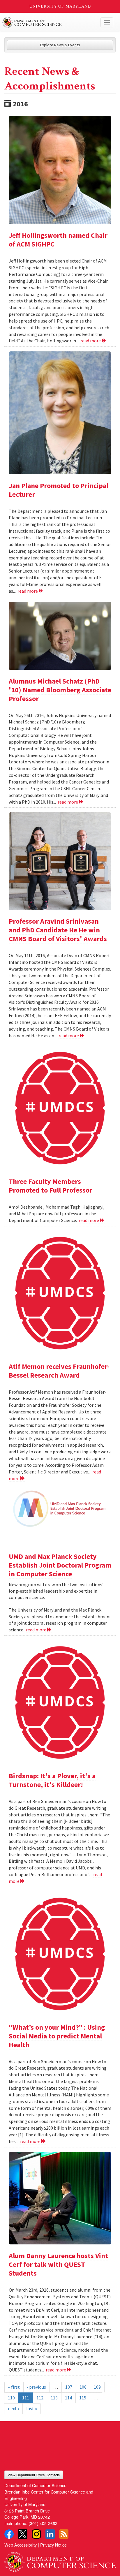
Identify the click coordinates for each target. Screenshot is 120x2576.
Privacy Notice (53, 2545)
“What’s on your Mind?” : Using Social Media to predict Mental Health (57, 2036)
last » (32, 2408)
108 (83, 2387)
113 (54, 2398)
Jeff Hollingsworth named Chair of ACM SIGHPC (58, 240)
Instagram (36, 2534)
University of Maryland (60, 6)
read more (91, 341)
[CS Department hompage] (60, 2560)
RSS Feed (64, 2534)
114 (68, 2398)
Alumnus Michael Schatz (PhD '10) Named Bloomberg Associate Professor (60, 690)
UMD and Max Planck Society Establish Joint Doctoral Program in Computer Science (60, 1565)
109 (97, 2387)
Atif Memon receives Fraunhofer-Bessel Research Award (59, 1371)
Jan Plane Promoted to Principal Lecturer (59, 490)
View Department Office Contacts (34, 2475)
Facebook (9, 2534)
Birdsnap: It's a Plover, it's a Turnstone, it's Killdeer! (52, 1780)
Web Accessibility (21, 2545)
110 (11, 2398)
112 (40, 2398)
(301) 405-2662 (43, 2523)
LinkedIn (50, 2534)
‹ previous (37, 2387)
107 (69, 2387)
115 (83, 2398)
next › (13, 2408)
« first (14, 2387)
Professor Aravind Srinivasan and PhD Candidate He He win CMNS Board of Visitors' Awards (58, 930)
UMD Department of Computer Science (48, 22)
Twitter (23, 2534)
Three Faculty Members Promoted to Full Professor (51, 1186)
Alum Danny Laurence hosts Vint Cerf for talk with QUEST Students (58, 2264)
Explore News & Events (60, 45)
